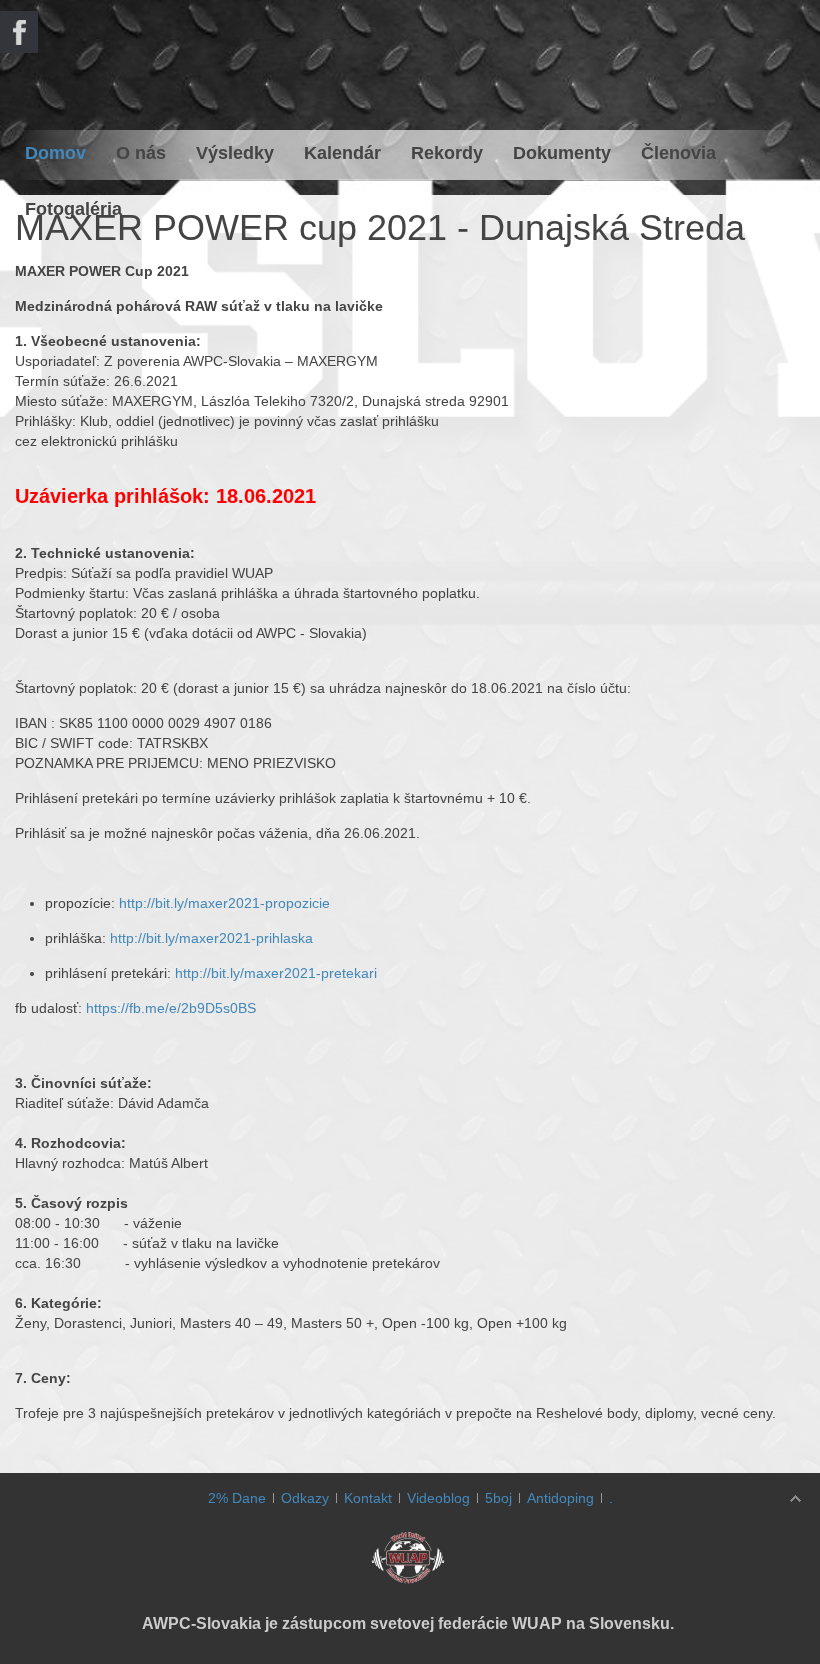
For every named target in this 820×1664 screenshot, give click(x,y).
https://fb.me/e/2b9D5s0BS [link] (171, 1008)
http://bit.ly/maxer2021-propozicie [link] (224, 903)
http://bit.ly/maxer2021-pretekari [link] (276, 973)
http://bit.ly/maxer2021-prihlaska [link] (211, 938)
